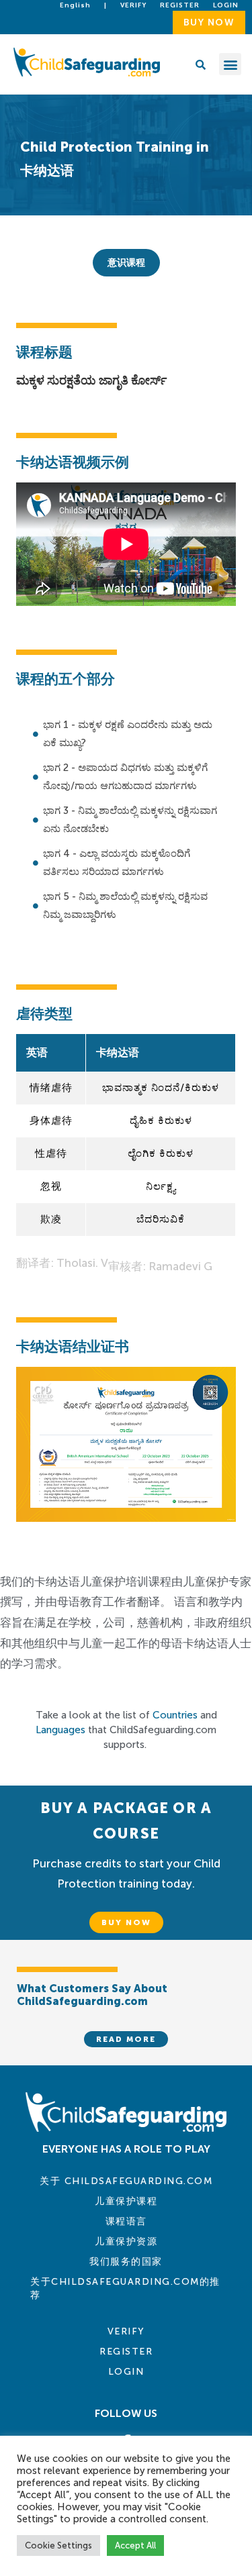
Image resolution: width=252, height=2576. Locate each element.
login (226, 5)
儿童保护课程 (126, 2201)
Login (126, 2372)
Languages (60, 1730)
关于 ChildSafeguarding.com (126, 2181)
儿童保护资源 (126, 2242)
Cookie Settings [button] (58, 2545)
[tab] (126, 263)
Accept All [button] (135, 2545)
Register (180, 5)
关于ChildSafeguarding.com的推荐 (125, 2288)
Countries (175, 1715)
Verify (133, 5)
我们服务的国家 (126, 2262)
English (75, 5)
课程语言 (126, 2221)
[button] (230, 64)
